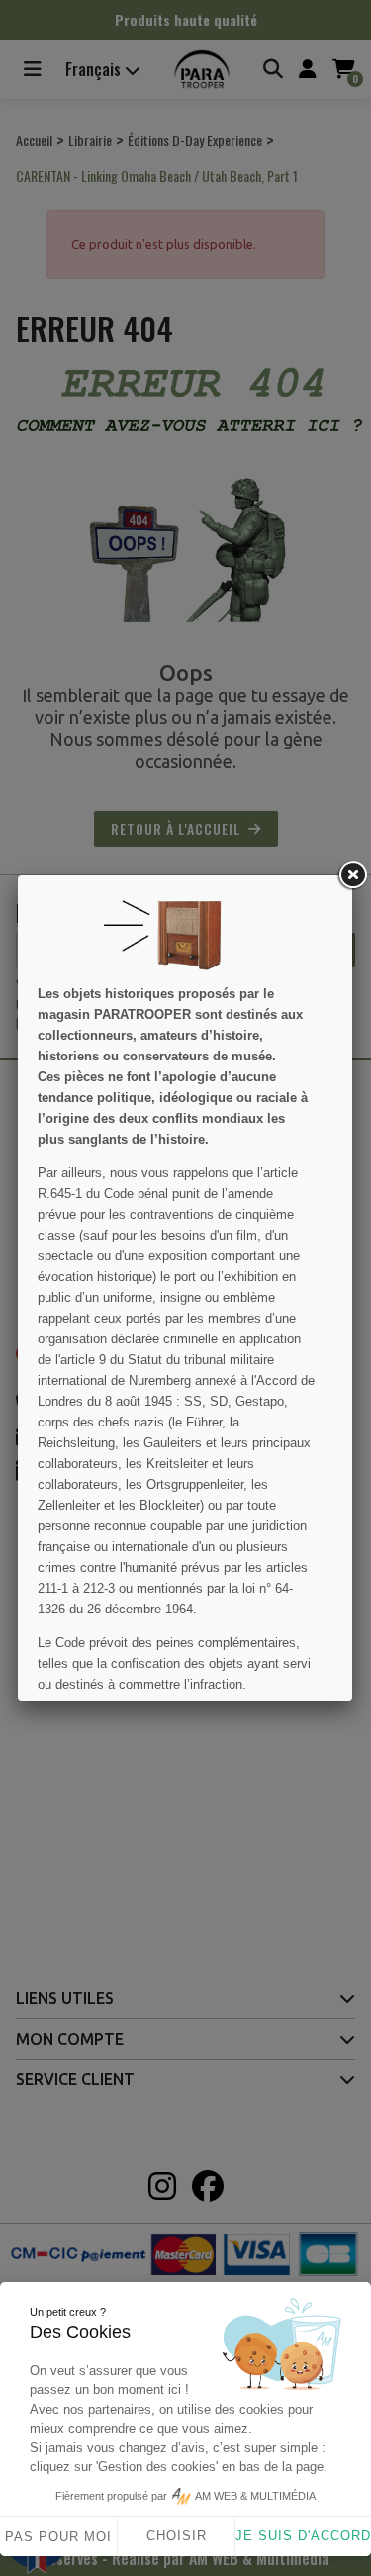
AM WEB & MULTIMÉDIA (255, 2496)
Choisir (177, 2536)
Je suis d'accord (303, 2536)
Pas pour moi (58, 2537)
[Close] (352, 875)
